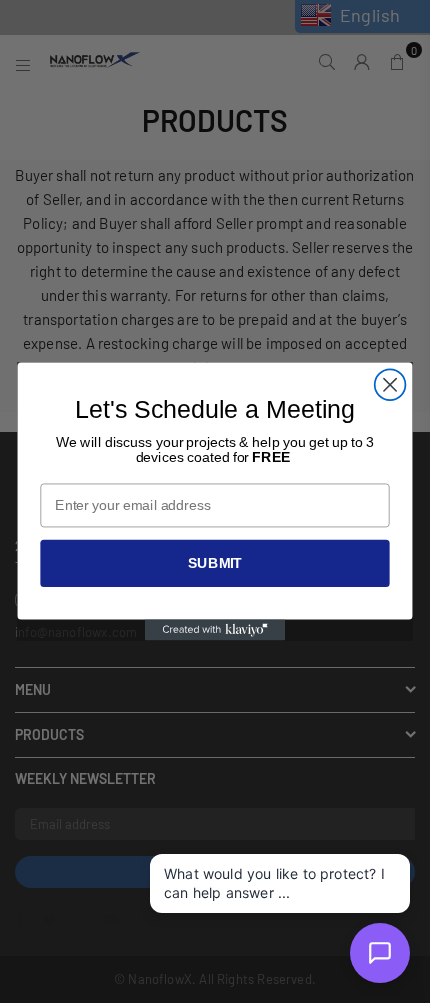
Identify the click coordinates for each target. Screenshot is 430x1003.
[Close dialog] (390, 384)
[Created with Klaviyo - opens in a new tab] (215, 630)
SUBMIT (215, 562)
